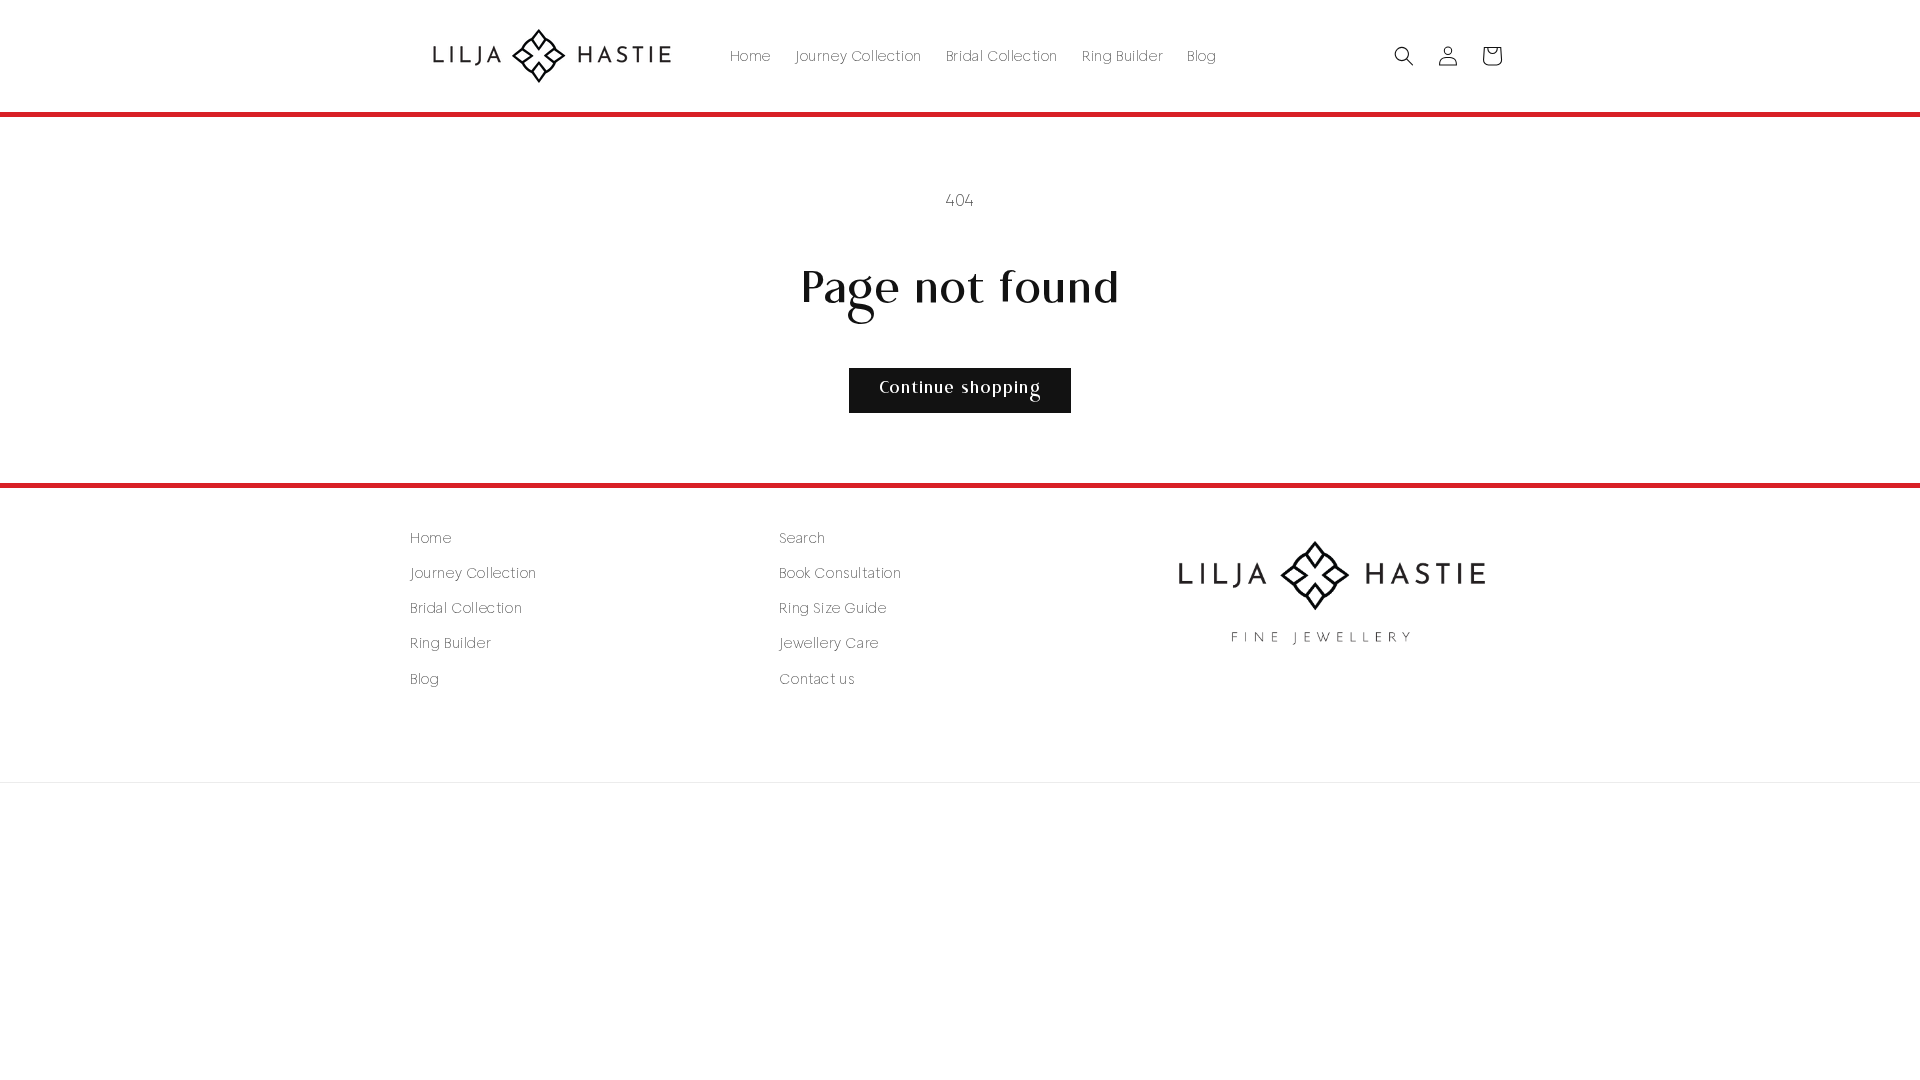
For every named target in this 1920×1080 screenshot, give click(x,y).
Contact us (816, 679)
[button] (1404, 56)
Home (430, 538)
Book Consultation (840, 573)
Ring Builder (450, 643)
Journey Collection (473, 573)
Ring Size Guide (832, 608)
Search (802, 538)
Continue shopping (960, 389)
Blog (424, 679)
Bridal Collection (466, 608)
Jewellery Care (828, 643)
